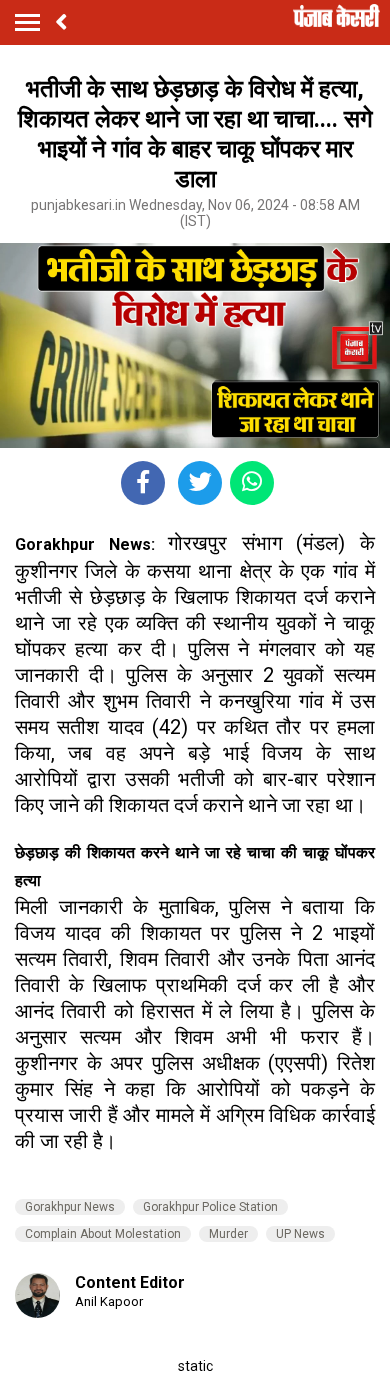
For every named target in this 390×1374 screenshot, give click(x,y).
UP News (300, 1234)
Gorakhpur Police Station (210, 1207)
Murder (228, 1234)
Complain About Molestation (103, 1234)
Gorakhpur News (70, 1207)
